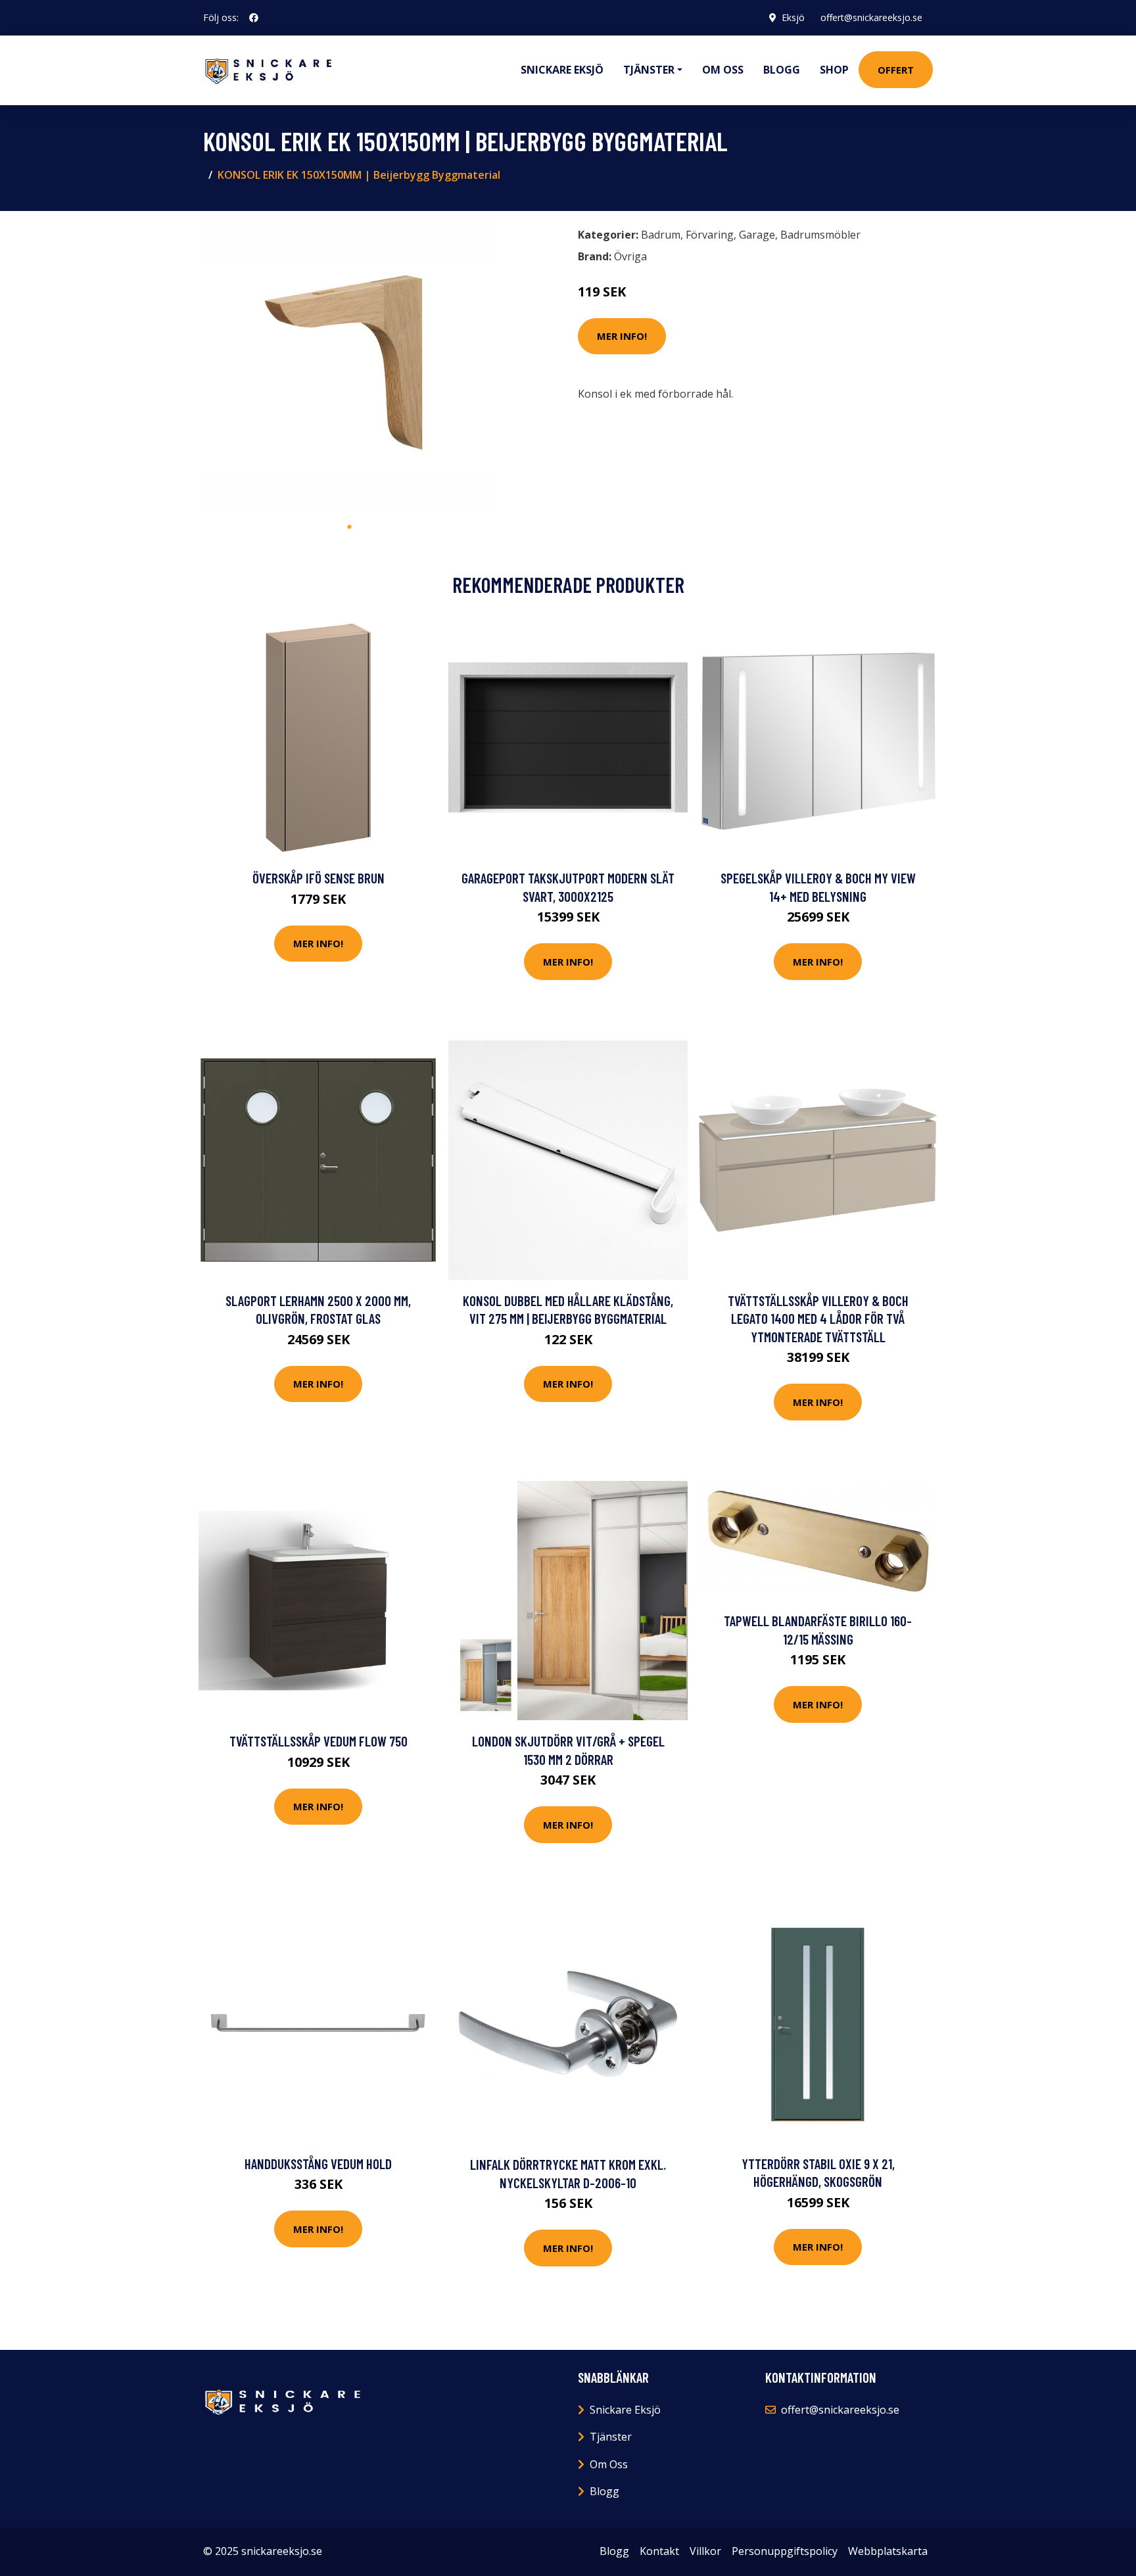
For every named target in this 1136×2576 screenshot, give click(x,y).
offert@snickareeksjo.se (871, 17)
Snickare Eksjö (562, 70)
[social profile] (254, 18)
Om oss (723, 70)
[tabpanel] (349, 368)
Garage (757, 235)
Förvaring (710, 235)
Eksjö (793, 17)
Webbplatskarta (888, 2551)
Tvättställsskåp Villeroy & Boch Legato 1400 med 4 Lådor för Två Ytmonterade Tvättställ (818, 1319)
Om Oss (609, 2464)
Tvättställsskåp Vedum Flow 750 (319, 1741)
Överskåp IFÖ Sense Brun (319, 878)
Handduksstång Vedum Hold (318, 2164)
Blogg (782, 70)
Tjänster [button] (649, 70)
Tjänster (611, 2437)
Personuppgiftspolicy (785, 2551)
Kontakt (659, 2551)
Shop (834, 70)
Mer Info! (622, 336)
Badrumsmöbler (820, 235)
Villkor (705, 2551)
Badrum (661, 235)
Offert (896, 70)
